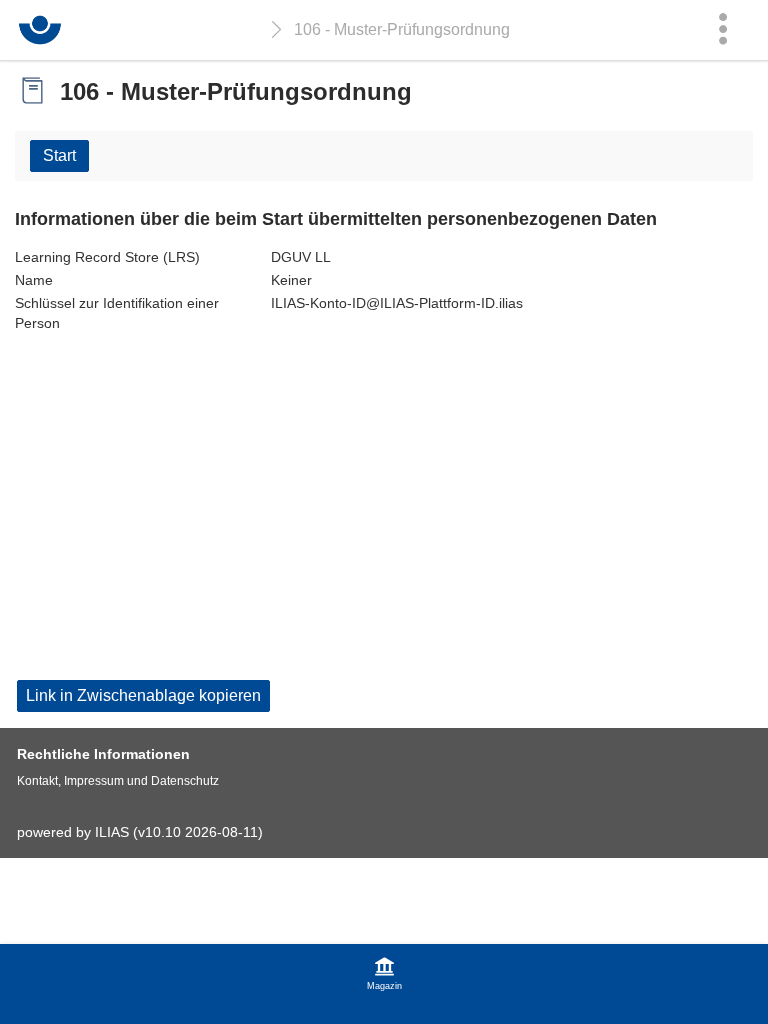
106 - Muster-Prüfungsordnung (402, 29)
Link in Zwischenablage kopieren (143, 695)
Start (59, 155)
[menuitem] (723, 30)
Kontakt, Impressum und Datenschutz (118, 781)
